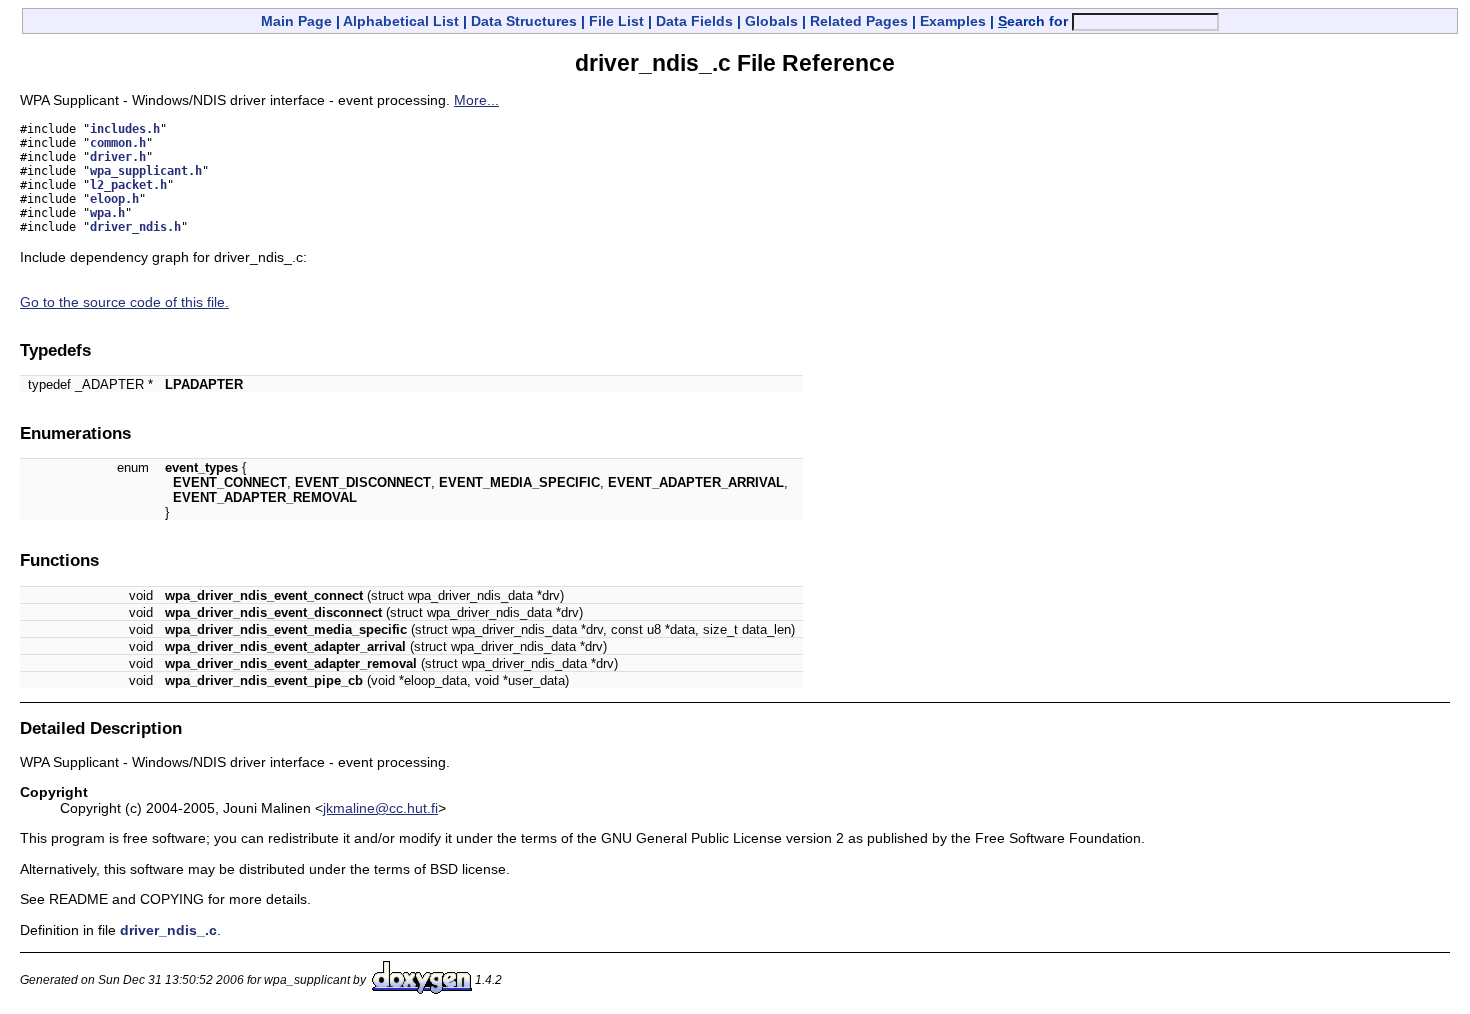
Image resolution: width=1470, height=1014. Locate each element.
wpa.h (107, 213)
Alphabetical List (401, 21)
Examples (953, 21)
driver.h (118, 157)
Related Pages (859, 21)
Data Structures (524, 21)
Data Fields (694, 21)
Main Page (296, 21)
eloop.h (114, 199)
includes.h (125, 129)
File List (616, 21)
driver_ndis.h (135, 227)
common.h (118, 143)
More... (476, 100)
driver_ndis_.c (168, 930)
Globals (771, 21)
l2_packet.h (128, 185)
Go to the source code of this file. (124, 302)
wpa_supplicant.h (146, 171)
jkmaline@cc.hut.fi (380, 808)
